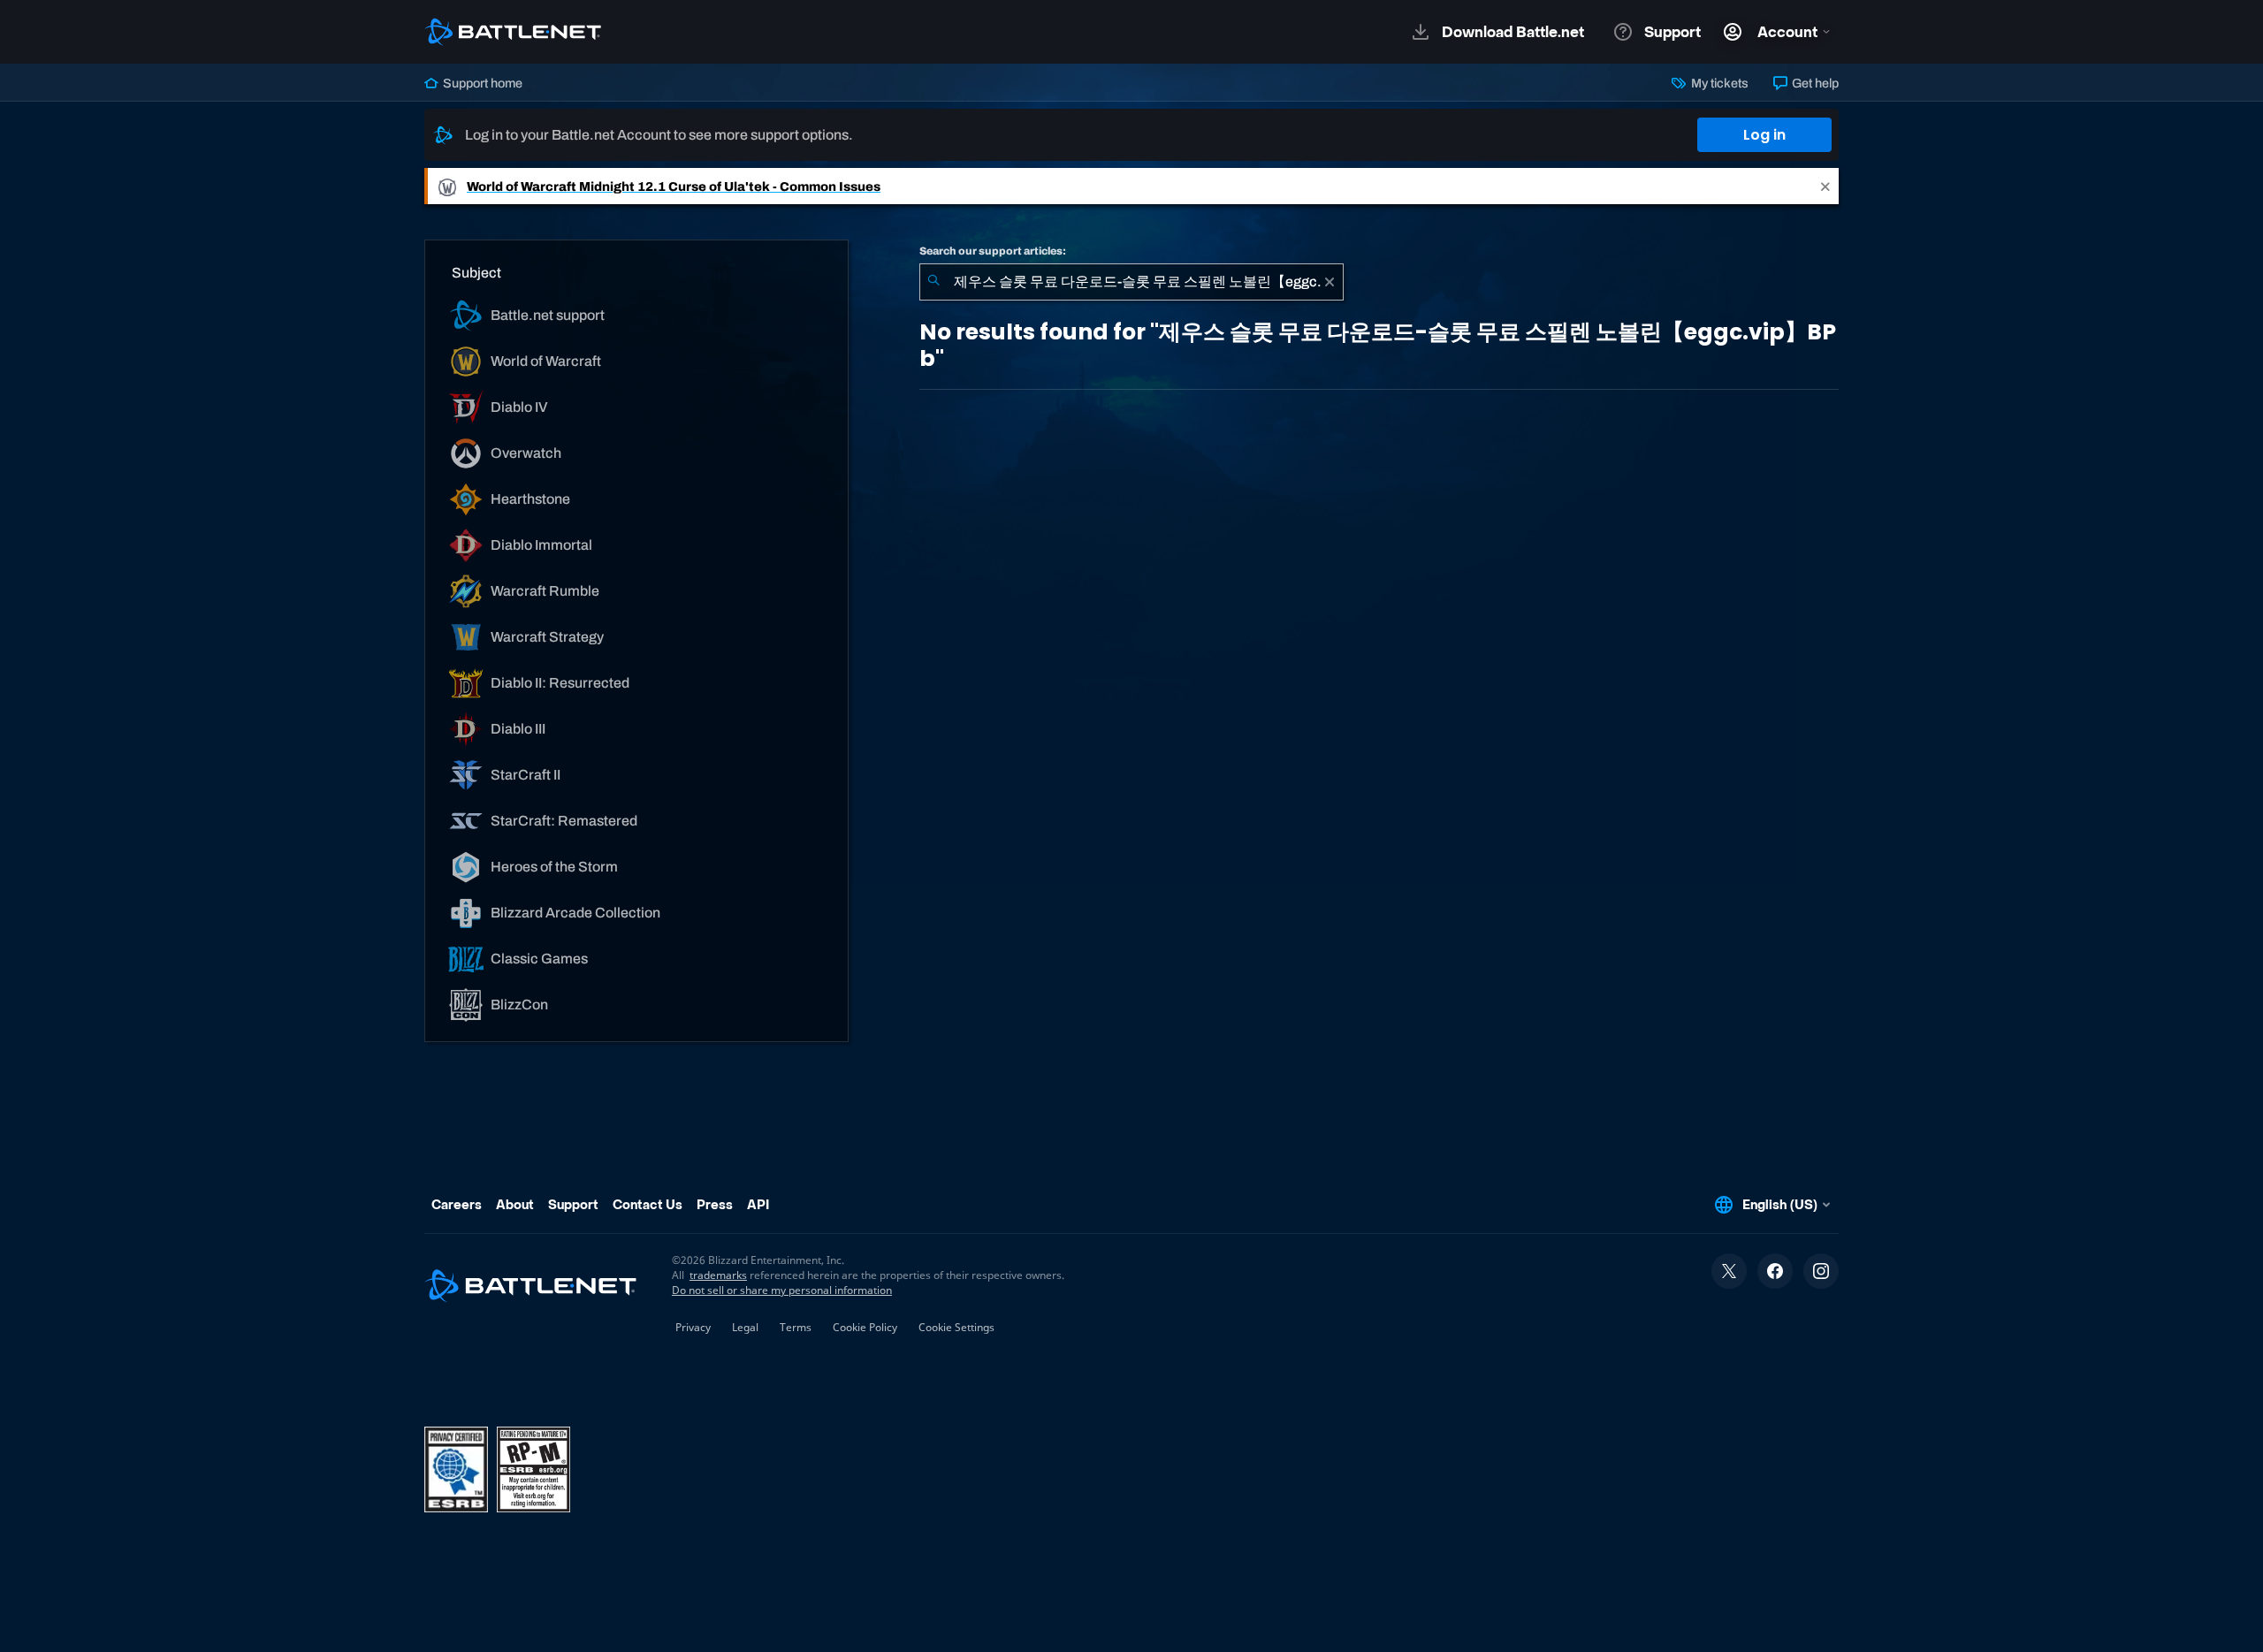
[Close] (1825, 186)
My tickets (1718, 83)
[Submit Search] (933, 282)
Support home (481, 83)
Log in (1764, 135)
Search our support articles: (993, 251)
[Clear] (1330, 282)
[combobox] (1131, 282)
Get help (1814, 83)
